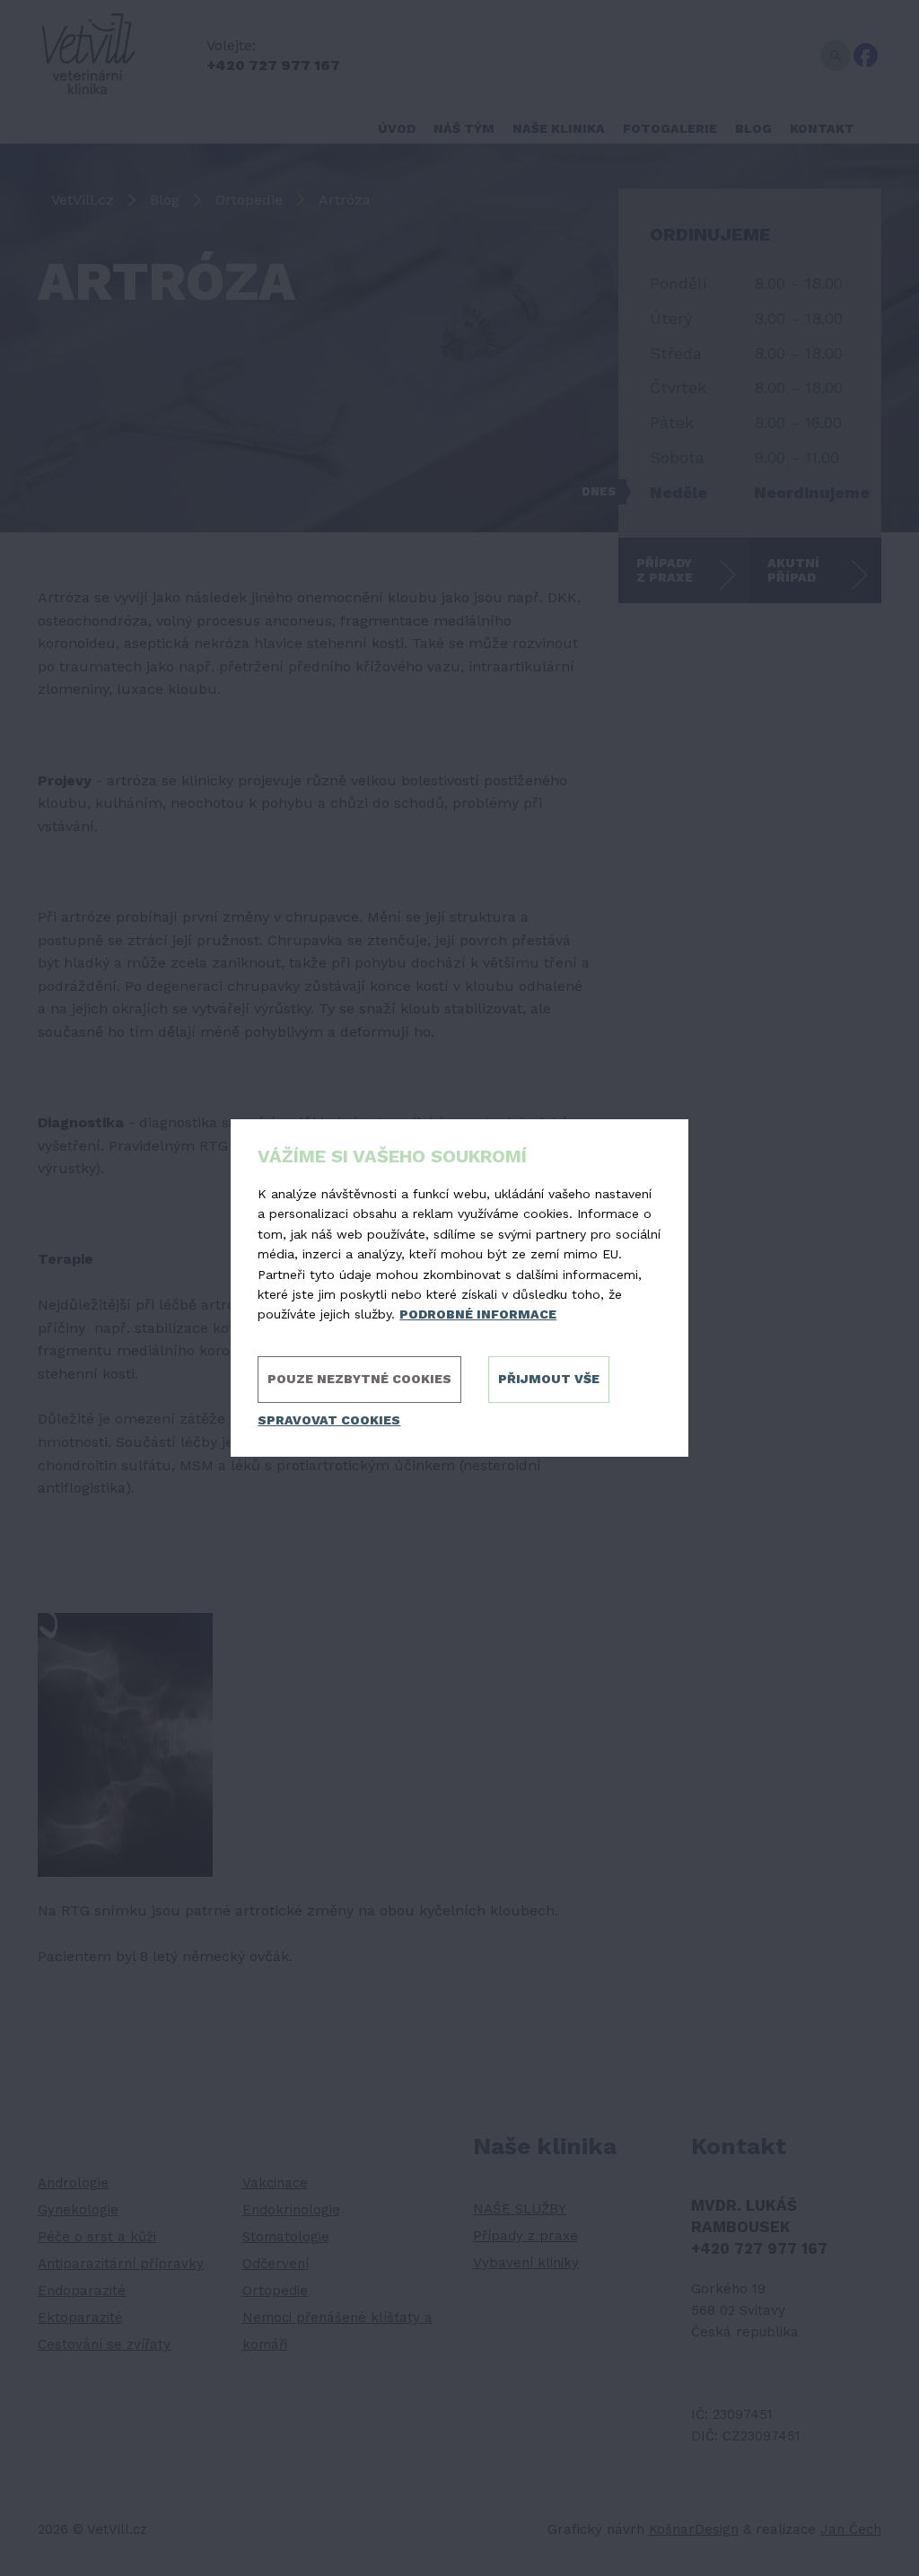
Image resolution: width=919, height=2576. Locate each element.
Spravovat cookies (329, 1420)
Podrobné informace (478, 1314)
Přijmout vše (549, 1379)
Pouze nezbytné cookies (359, 1379)
